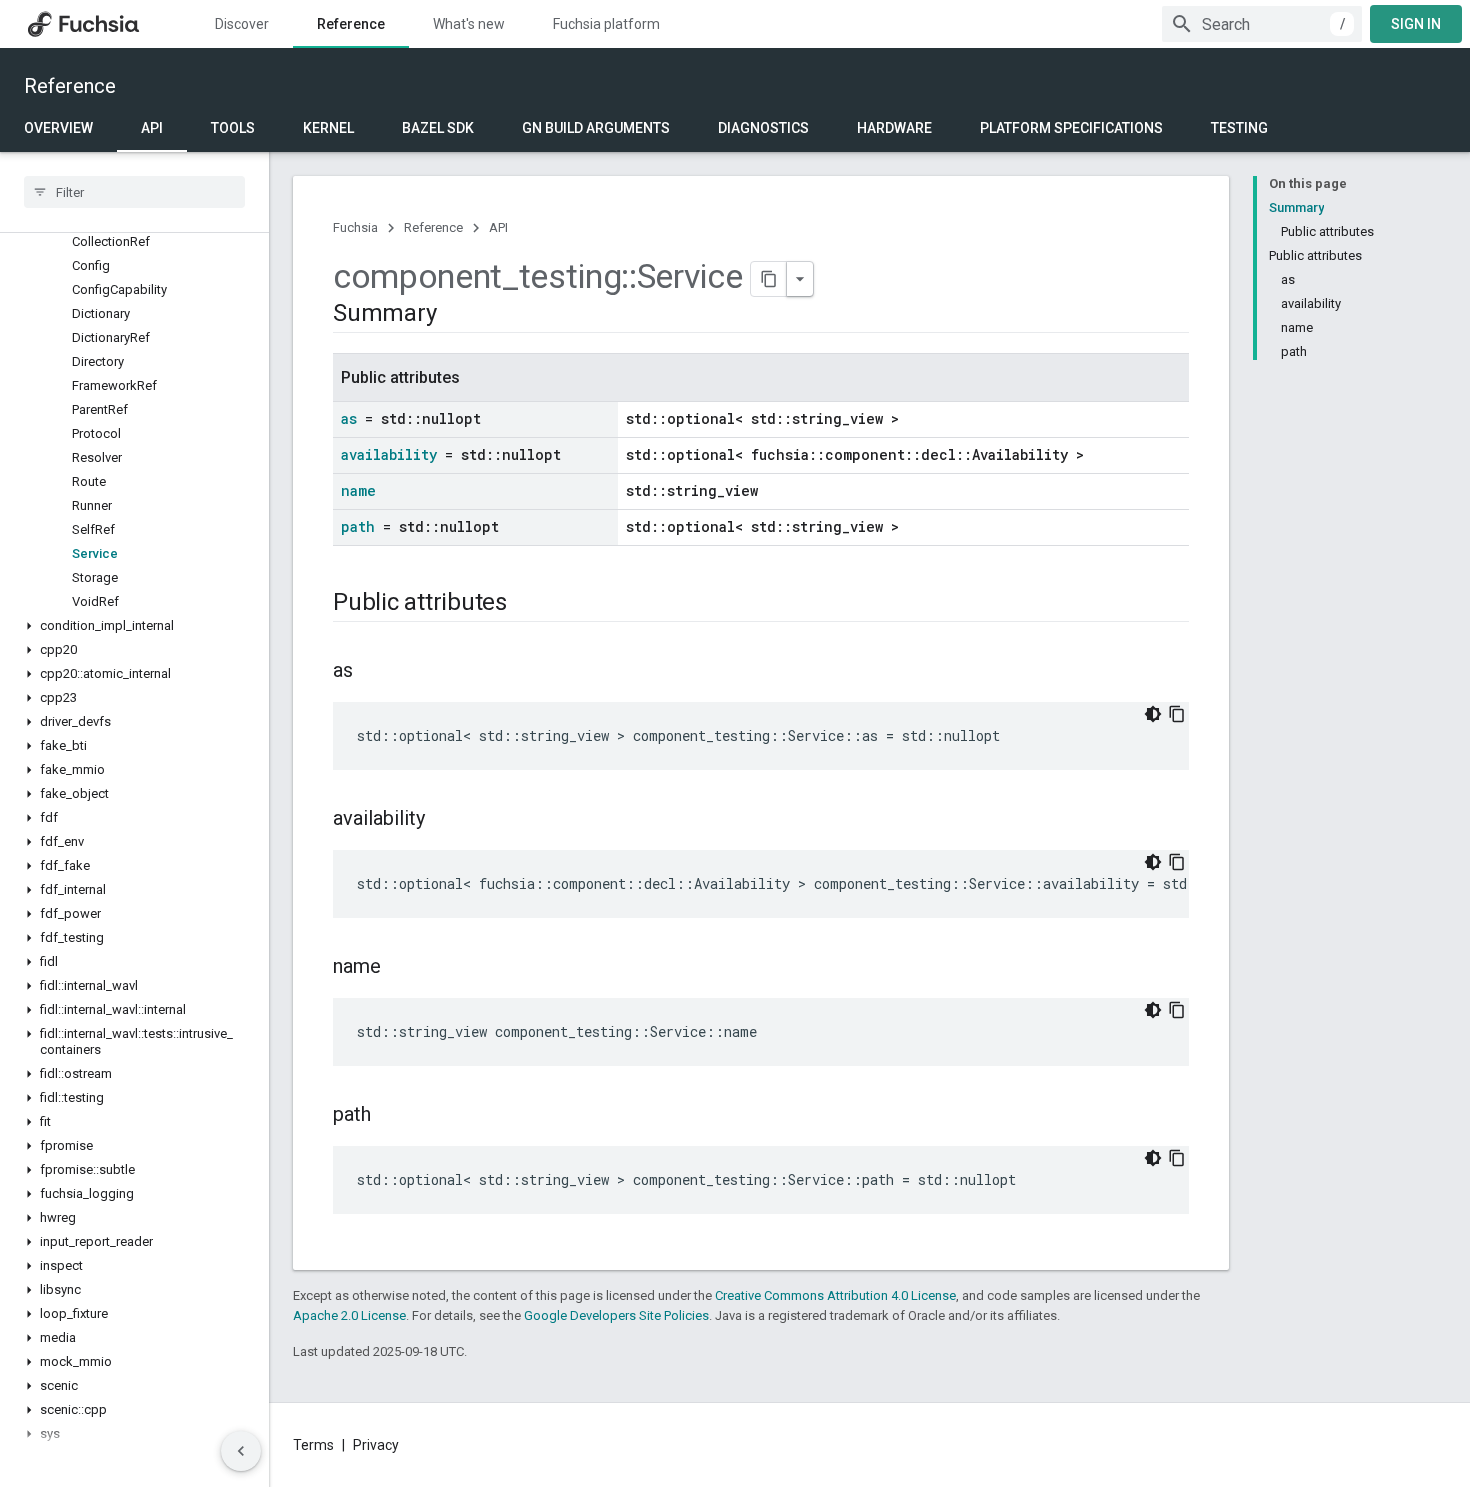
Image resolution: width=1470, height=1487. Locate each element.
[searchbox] (134, 192)
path (358, 526)
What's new (469, 24)
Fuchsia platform (606, 24)
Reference (351, 24)
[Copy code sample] (1177, 714)
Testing (1239, 128)
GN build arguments (596, 128)
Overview (58, 128)
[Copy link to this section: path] (391, 1116)
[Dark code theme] (1153, 714)
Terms (313, 1445)
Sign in (1416, 24)
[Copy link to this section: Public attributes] (527, 604)
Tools (233, 128)
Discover (242, 24)
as (349, 418)
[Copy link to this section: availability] (445, 820)
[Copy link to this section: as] (373, 672)
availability (389, 454)
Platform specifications (1071, 128)
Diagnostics (763, 128)
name (358, 490)
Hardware (894, 128)
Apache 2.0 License (349, 1315)
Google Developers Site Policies (616, 1315)
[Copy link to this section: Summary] (456, 315)
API (152, 128)
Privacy (376, 1445)
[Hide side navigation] (241, 1451)
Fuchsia (355, 227)
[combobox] (1262, 24)
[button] (134, 626)
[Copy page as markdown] (769, 279)
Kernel (328, 128)
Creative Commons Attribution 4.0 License (835, 1295)
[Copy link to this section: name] (401, 968)
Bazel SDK (438, 128)
